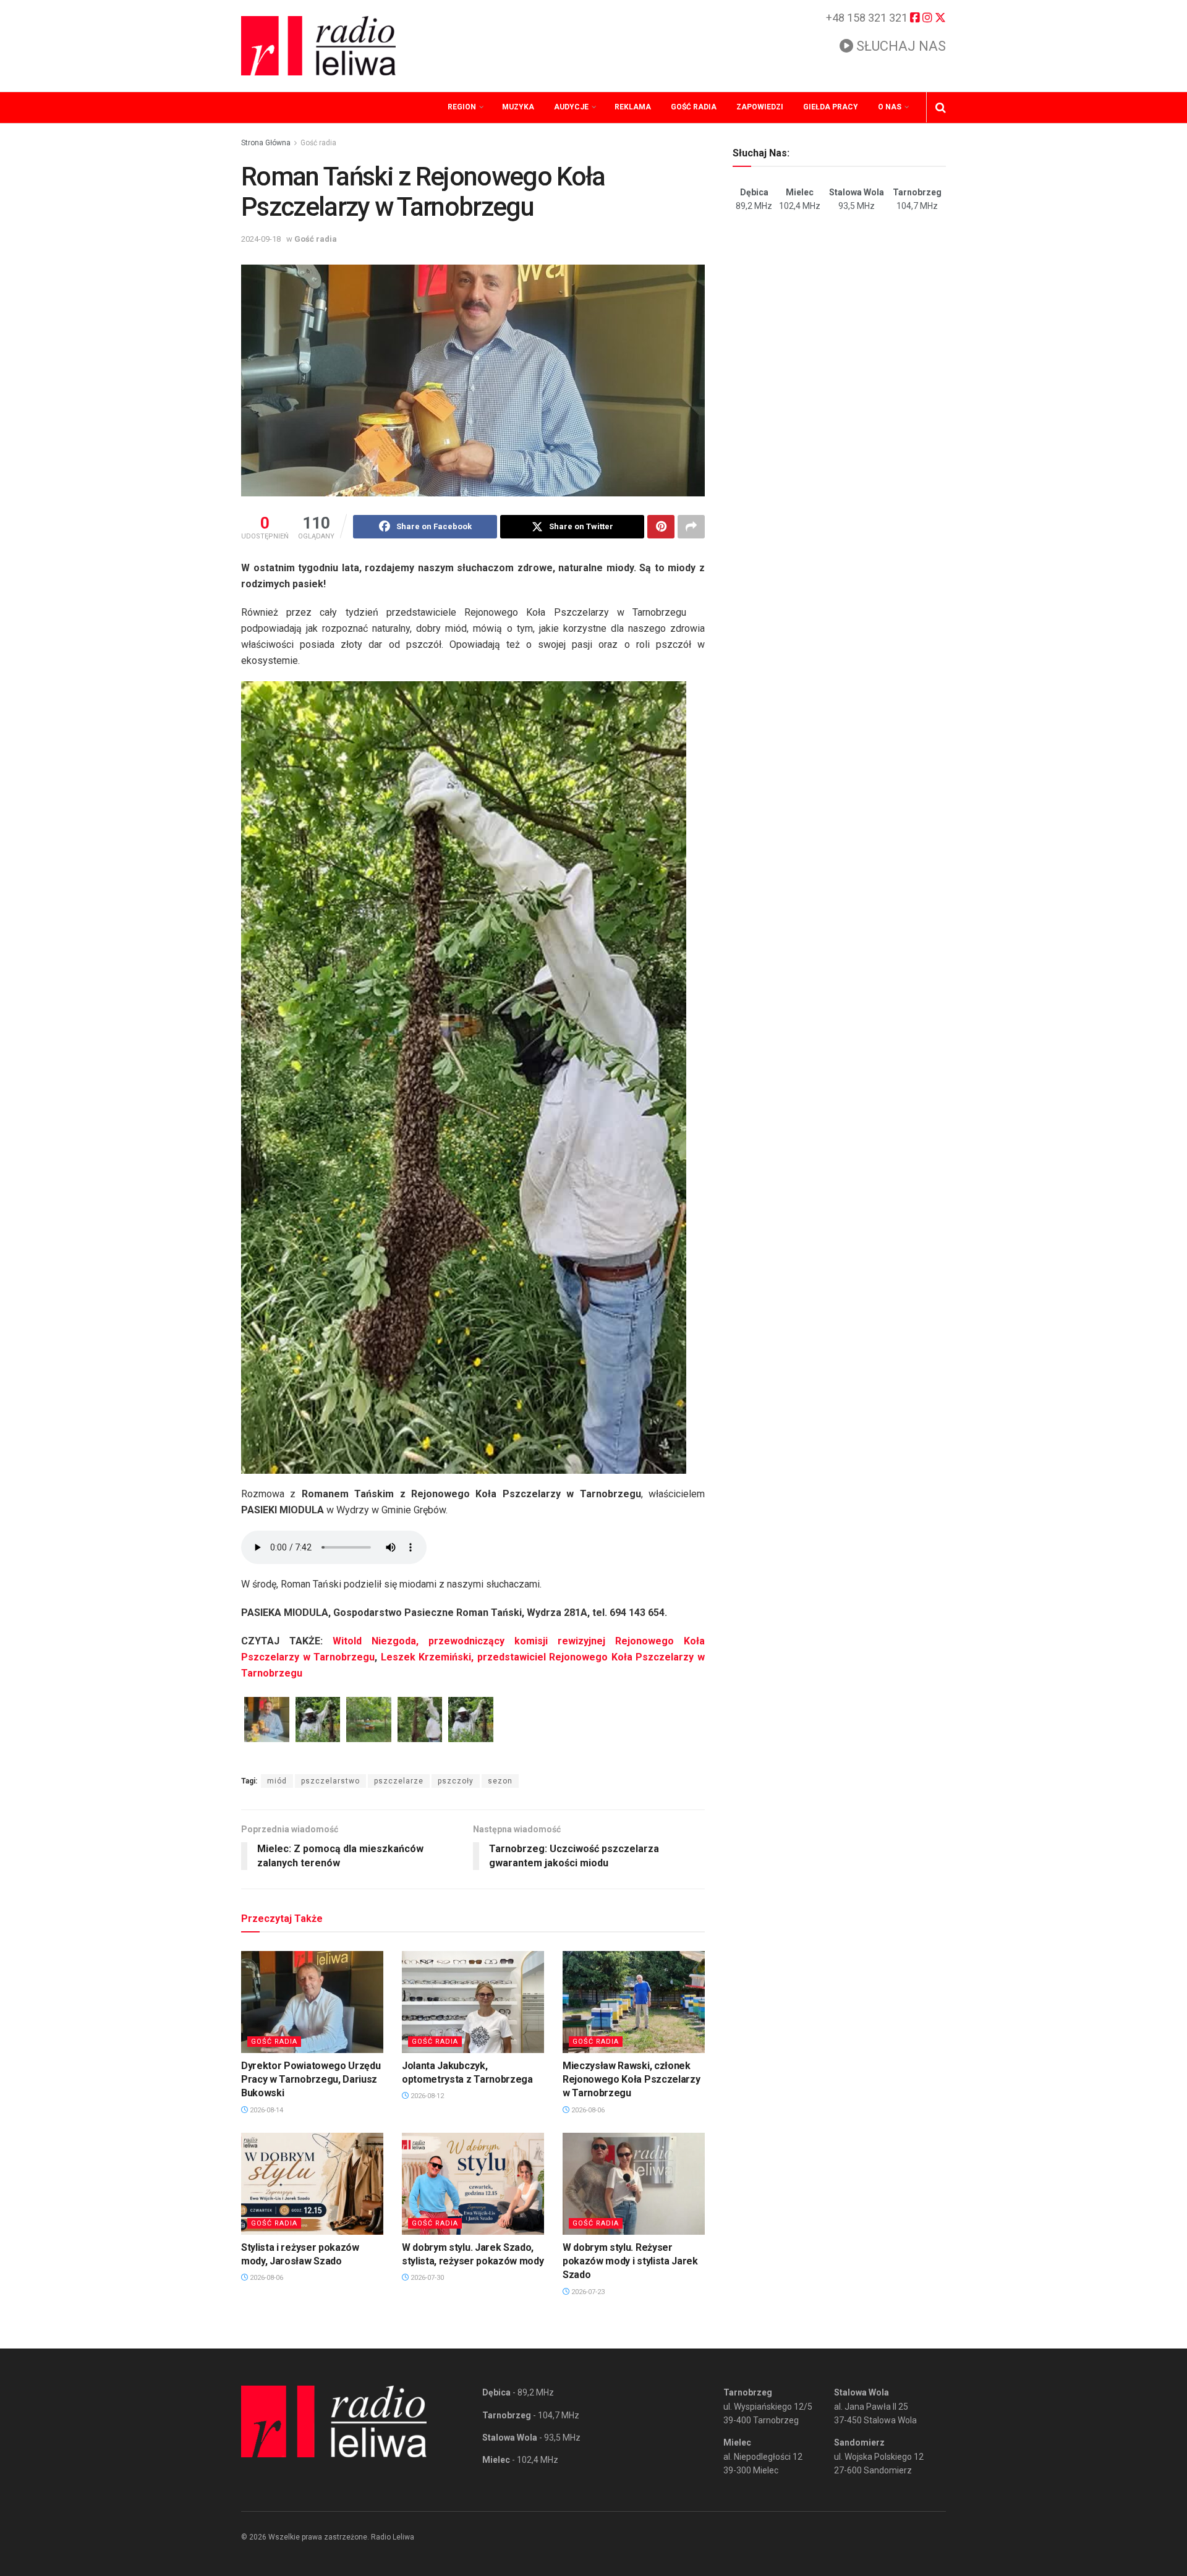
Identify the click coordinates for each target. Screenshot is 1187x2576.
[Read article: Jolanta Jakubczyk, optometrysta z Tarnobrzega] (473, 2002)
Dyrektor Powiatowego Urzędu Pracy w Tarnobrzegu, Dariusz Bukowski (311, 2080)
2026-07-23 (587, 2292)
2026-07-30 (426, 2278)
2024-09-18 (261, 239)
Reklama (633, 107)
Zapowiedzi (760, 107)
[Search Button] (941, 108)
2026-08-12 (426, 2096)
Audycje (571, 107)
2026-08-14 (266, 2110)
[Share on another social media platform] (691, 527)
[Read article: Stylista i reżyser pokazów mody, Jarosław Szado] (312, 2183)
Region (462, 107)
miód (277, 1781)
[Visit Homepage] (318, 46)
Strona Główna (266, 143)
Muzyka (518, 107)
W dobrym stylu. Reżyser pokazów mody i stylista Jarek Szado (630, 2261)
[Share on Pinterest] (661, 527)
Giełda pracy (831, 107)
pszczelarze (399, 1781)
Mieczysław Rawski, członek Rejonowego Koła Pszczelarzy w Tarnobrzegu (631, 2080)
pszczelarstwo (330, 1781)
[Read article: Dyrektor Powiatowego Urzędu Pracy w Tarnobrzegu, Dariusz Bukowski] (312, 2002)
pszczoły (456, 1781)
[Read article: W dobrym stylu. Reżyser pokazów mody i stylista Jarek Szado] (634, 2183)
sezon (500, 1781)
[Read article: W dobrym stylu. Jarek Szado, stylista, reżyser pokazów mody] (473, 2183)
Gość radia (694, 107)
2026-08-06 (587, 2110)
